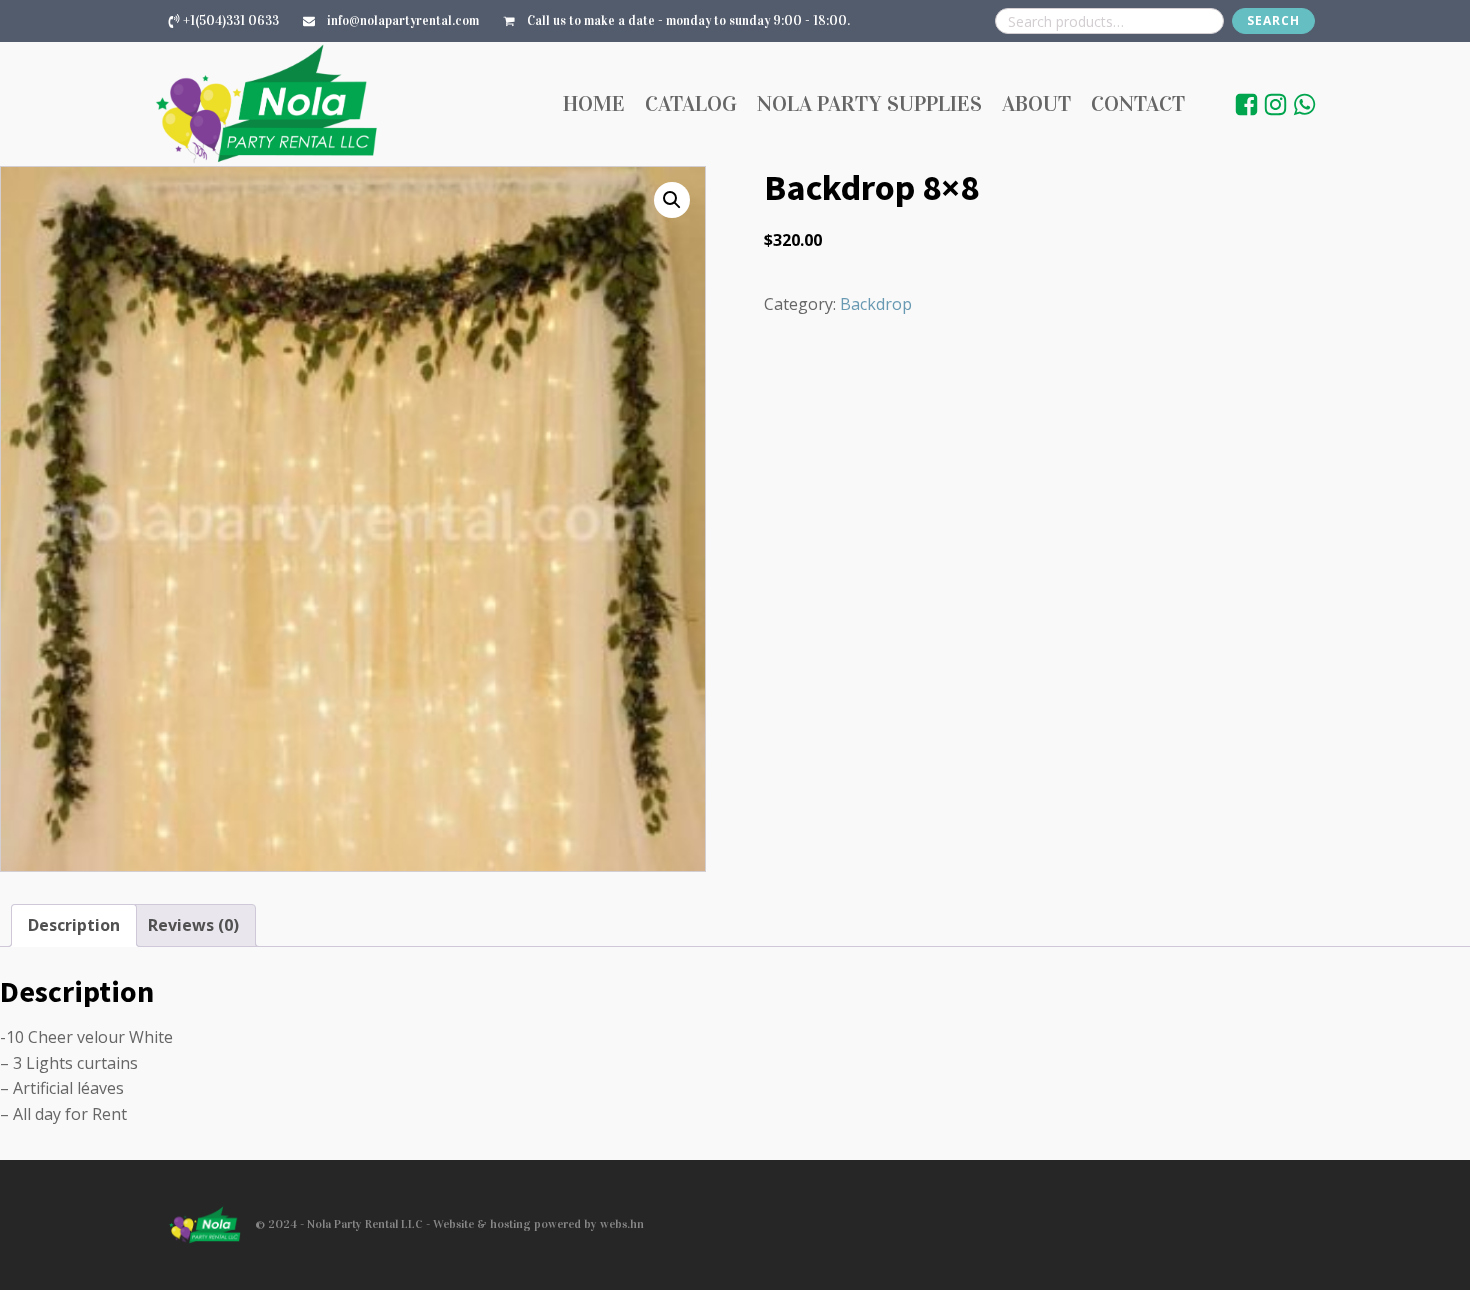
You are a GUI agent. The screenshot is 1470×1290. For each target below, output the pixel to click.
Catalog (691, 103)
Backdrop (876, 304)
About (1036, 103)
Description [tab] (74, 925)
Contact (1138, 103)
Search (1273, 20)
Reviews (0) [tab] (193, 925)
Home (594, 103)
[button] (672, 200)
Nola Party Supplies (869, 103)
